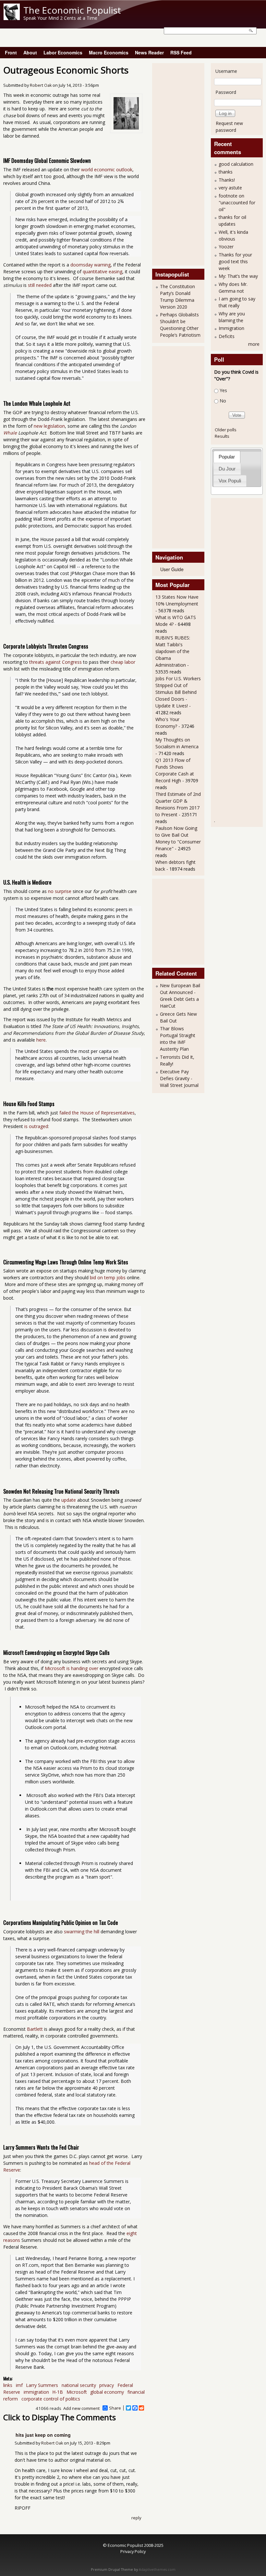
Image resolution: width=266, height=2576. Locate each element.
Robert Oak (41, 85)
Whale (10, 433)
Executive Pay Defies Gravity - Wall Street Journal (179, 1078)
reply (136, 2518)
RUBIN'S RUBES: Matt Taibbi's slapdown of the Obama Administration (173, 651)
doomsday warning (91, 265)
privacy (107, 2385)
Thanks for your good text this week (235, 261)
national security (79, 2385)
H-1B (58, 2392)
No (223, 401)
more (254, 344)
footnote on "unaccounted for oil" (237, 203)
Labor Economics (63, 52)
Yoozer (226, 247)
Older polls (226, 430)
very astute (230, 188)
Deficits (227, 336)
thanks (226, 172)
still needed (40, 285)
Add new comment (81, 2408)
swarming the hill (82, 1932)
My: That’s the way (238, 276)
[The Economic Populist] (12, 18)
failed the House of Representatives (97, 1113)
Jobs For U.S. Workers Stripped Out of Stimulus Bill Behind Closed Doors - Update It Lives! (178, 692)
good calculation (236, 164)
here (41, 1040)
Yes (223, 390)
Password (226, 92)
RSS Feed (181, 52)
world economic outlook (107, 169)
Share (115, 2408)
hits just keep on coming (43, 2435)
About (30, 52)
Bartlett (35, 2029)
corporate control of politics (51, 2399)
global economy (107, 2392)
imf (19, 2385)
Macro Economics (109, 52)
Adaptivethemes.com (157, 2570)
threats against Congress (55, 662)
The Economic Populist (72, 10)
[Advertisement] (181, 164)
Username (226, 71)
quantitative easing (103, 271)
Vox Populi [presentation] (230, 481)
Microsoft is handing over (72, 1668)
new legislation (49, 426)
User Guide (172, 569)
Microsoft (77, 2392)
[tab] (227, 457)
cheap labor (123, 662)
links (8, 2385)
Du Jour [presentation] (227, 469)
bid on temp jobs (108, 1277)
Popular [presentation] (227, 457)
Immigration (231, 328)
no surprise (60, 891)
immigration (36, 2392)
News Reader (149, 52)
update (69, 1500)
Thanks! (227, 180)
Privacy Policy (133, 2551)
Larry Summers (42, 2385)
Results (222, 436)
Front (11, 52)
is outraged (36, 1126)
